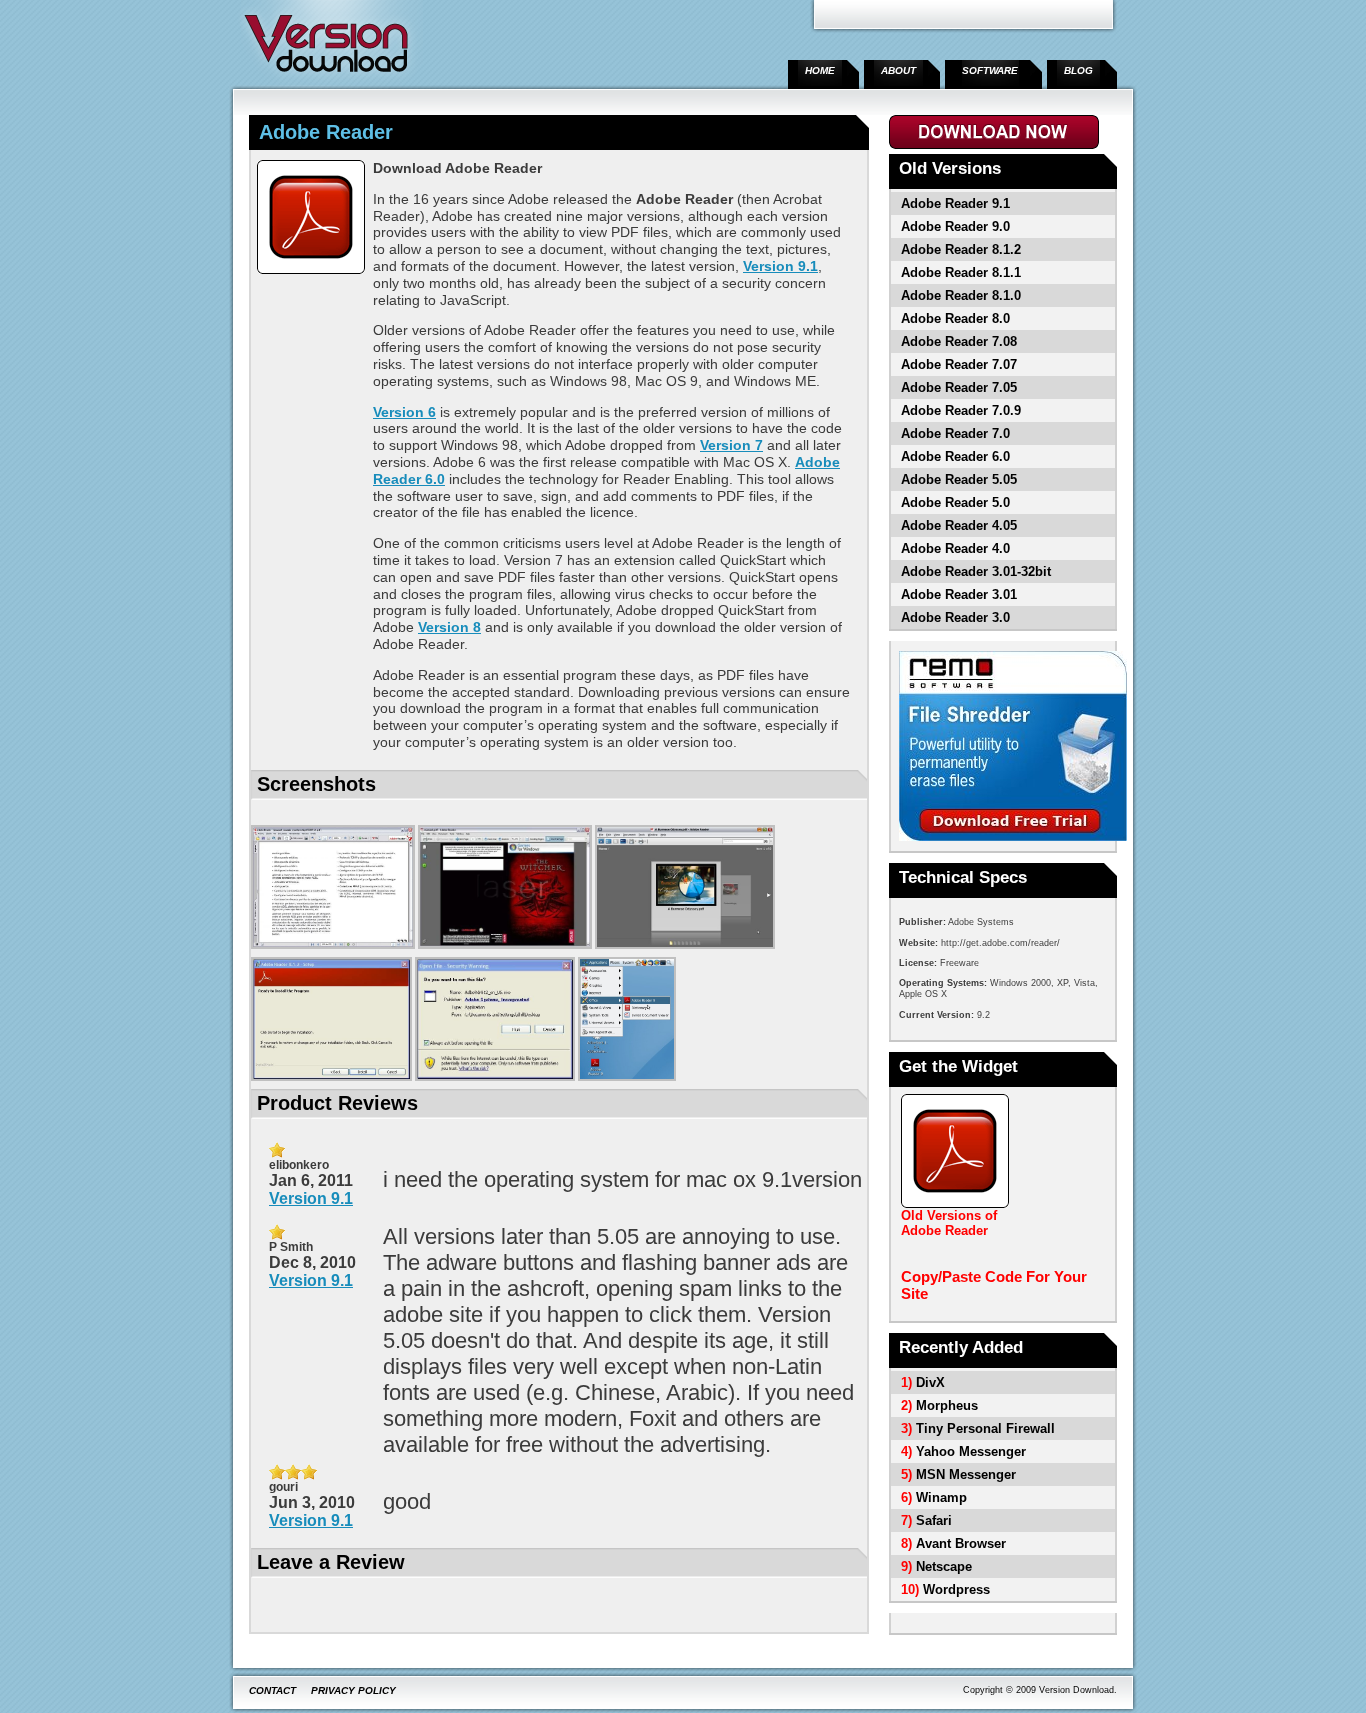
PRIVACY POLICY (353, 1690)
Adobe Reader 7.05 (959, 387)
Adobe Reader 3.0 (955, 617)
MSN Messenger (966, 1474)
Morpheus (947, 1405)
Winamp (941, 1497)
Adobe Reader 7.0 (955, 433)
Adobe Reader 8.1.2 (961, 249)
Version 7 (731, 445)
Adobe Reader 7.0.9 (961, 410)
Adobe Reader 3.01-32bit (976, 571)
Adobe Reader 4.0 (955, 548)
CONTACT (272, 1690)
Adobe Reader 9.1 (955, 203)
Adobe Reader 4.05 (959, 525)
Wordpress (956, 1589)
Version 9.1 (780, 266)
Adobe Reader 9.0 (955, 226)
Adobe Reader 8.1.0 (961, 295)
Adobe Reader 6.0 (955, 456)
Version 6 (404, 412)
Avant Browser (961, 1543)
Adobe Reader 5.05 (959, 479)
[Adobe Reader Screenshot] (333, 945)
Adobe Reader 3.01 (959, 594)
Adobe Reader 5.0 (955, 502)
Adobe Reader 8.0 (955, 318)
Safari (934, 1520)
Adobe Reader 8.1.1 (961, 272)
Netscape (944, 1566)
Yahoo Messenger (971, 1451)
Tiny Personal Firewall (985, 1428)
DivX (930, 1382)
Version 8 (449, 627)
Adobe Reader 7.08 (959, 341)
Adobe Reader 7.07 (959, 364)
